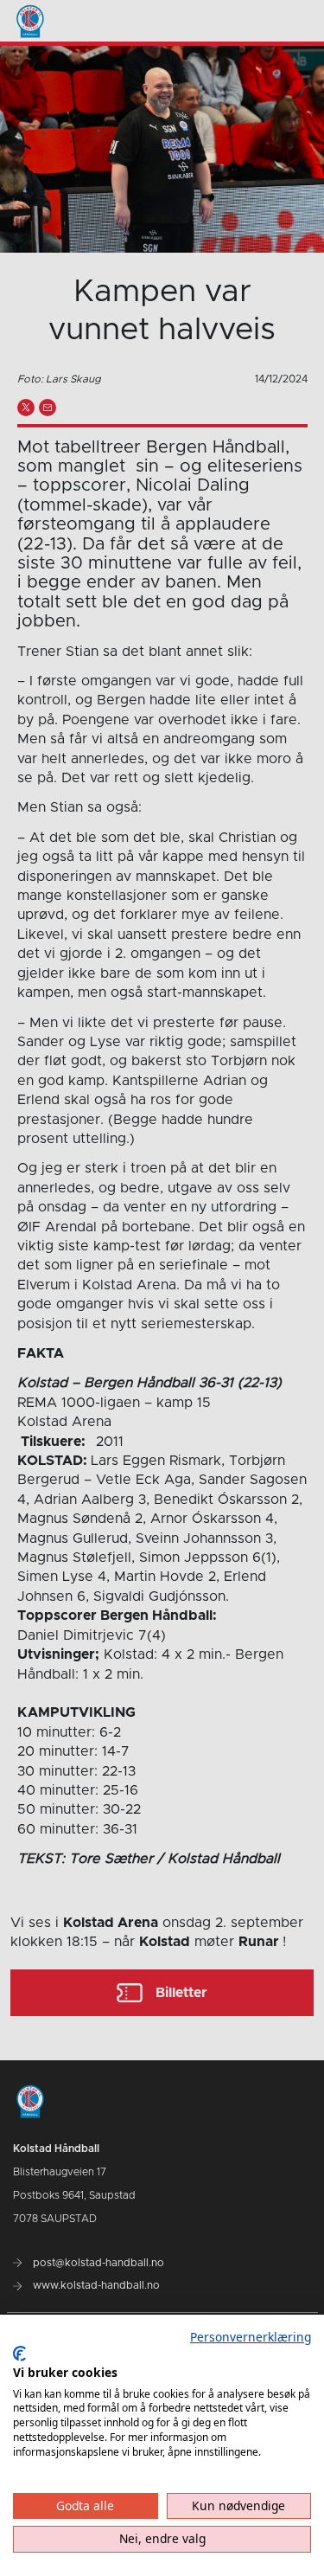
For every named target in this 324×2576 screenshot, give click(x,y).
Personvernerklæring (251, 2337)
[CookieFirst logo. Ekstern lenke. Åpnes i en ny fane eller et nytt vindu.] (19, 2354)
